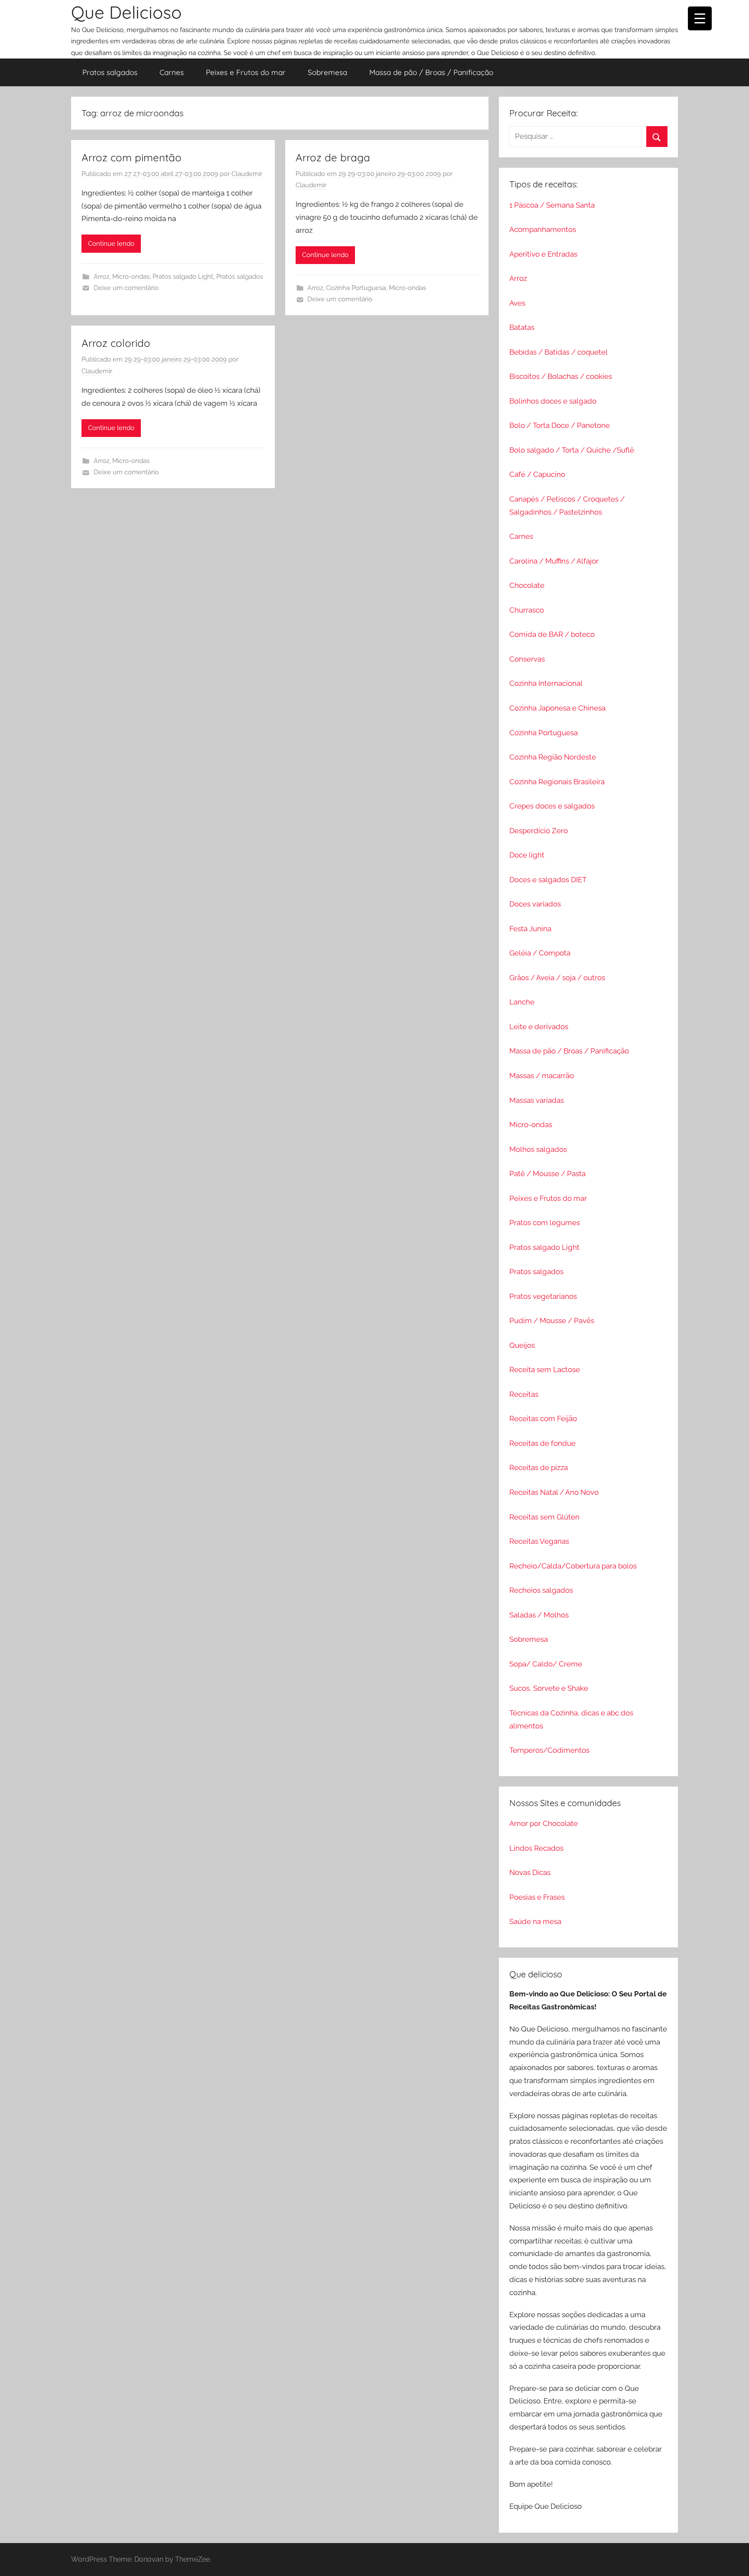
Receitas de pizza (539, 1467)
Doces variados (535, 904)
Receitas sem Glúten (544, 1517)
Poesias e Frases (537, 1897)
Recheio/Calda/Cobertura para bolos (573, 1566)
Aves (517, 303)
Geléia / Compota (540, 953)
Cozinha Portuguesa (356, 288)
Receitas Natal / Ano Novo (554, 1492)
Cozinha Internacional (546, 683)
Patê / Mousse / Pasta (547, 1174)
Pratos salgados (110, 72)
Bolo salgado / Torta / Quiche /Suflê (572, 450)
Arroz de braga (333, 157)
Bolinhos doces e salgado (553, 401)
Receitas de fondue (542, 1443)
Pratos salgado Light (183, 277)
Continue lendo (111, 244)
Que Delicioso (126, 12)
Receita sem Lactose (545, 1370)
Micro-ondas (131, 277)
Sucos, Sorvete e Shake (549, 1688)
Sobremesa (327, 72)
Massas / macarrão (542, 1076)
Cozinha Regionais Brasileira (557, 782)
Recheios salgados (541, 1590)
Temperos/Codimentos (549, 1750)
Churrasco (527, 610)
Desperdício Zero (539, 831)
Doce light (527, 855)
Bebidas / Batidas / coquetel (558, 352)
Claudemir (247, 174)
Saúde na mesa (535, 1921)
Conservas (527, 659)
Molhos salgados (538, 1149)
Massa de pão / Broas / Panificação (431, 72)
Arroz (101, 277)
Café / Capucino (537, 474)
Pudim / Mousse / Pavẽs (552, 1321)
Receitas (524, 1394)
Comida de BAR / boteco (552, 634)
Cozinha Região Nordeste (553, 757)
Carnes (172, 72)
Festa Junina (530, 929)
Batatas (522, 327)
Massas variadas (537, 1100)
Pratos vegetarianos (543, 1296)
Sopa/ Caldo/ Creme (546, 1664)
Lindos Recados (536, 1848)
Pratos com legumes (545, 1223)
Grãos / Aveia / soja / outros (557, 978)
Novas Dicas (530, 1872)
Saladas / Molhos (539, 1615)
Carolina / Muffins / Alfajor (554, 561)
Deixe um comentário (126, 288)
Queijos (522, 1345)
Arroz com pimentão (132, 157)
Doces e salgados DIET (548, 880)
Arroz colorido (116, 343)
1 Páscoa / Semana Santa (552, 205)
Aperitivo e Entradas (543, 254)
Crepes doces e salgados (552, 806)
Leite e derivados (539, 1027)
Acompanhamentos (543, 229)
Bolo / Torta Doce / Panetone (560, 425)
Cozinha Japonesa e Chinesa (557, 708)
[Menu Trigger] (700, 18)
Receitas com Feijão (543, 1418)
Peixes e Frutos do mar (246, 72)
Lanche (522, 1002)
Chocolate (527, 585)
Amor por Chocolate (544, 1823)
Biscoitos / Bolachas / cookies (561, 376)
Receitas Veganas (539, 1541)
